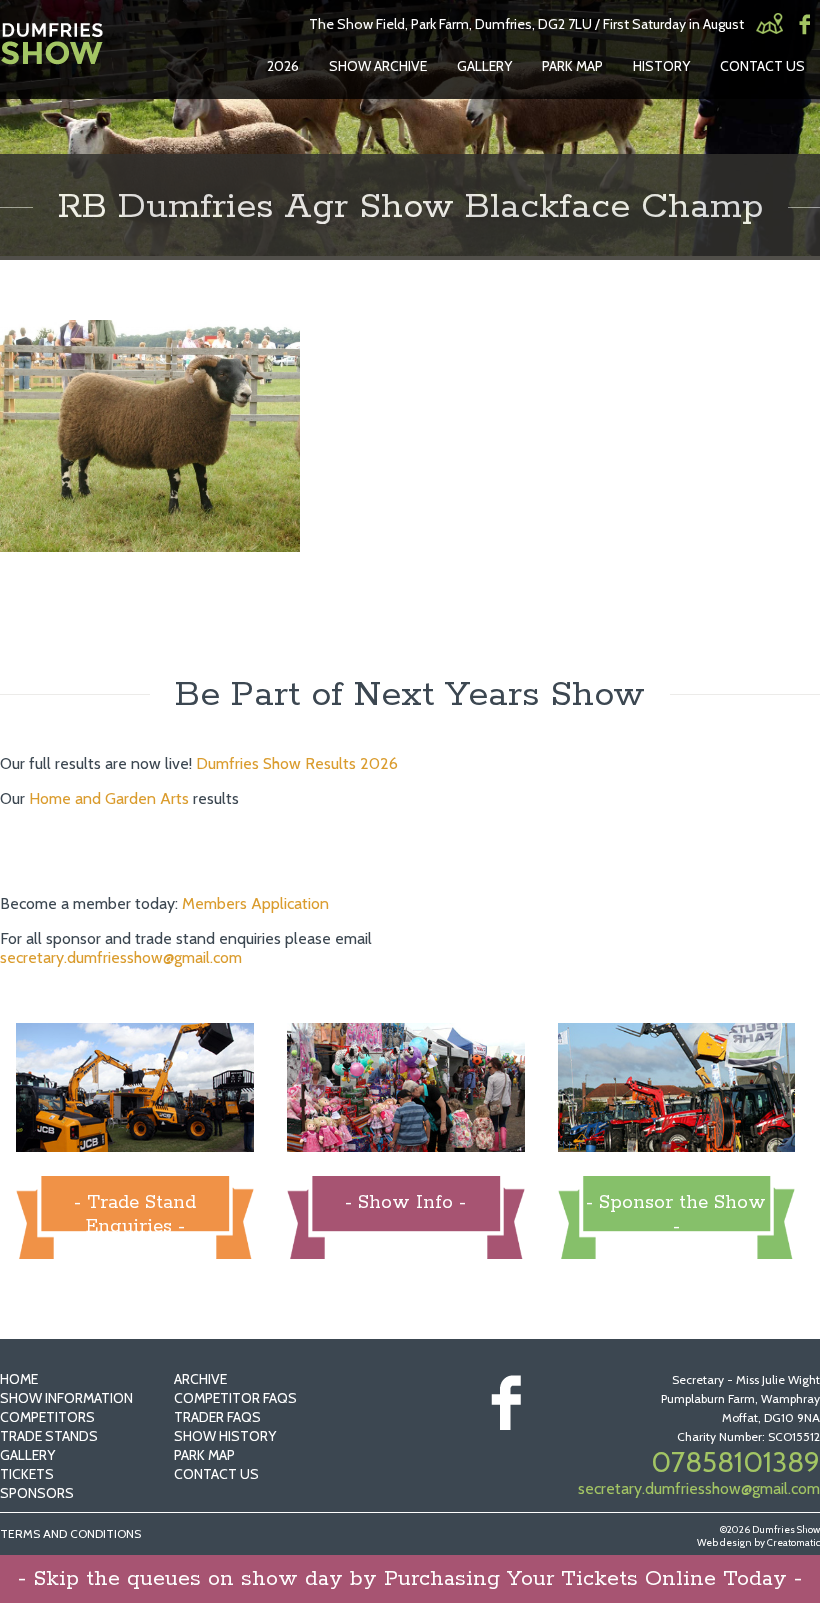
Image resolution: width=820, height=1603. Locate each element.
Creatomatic (793, 1542)
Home (19, 1379)
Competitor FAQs (235, 1398)
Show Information (66, 1398)
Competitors (47, 1417)
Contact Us (762, 66)
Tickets (27, 1474)
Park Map (572, 66)
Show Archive (378, 66)
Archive (200, 1379)
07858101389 (735, 1462)
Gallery (484, 66)
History (661, 66)
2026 (283, 66)
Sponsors (37, 1493)
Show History (225, 1436)
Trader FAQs (217, 1417)
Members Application (255, 903)
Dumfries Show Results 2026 (297, 763)
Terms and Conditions (70, 1533)
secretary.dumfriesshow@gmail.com (121, 957)
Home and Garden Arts (109, 798)
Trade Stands (49, 1436)
